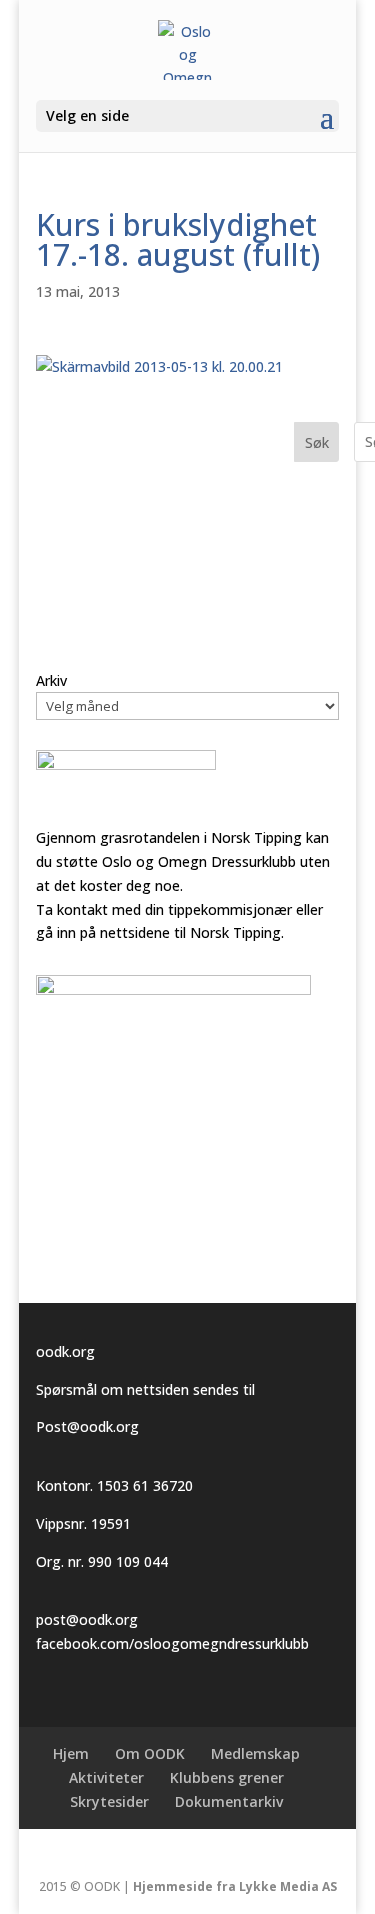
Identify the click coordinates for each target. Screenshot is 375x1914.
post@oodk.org (87, 1619)
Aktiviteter (106, 1777)
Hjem (71, 1753)
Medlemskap (255, 1753)
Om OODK (150, 1753)
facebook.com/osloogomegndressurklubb (172, 1643)
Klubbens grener (227, 1777)
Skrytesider (109, 1801)
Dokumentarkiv (229, 1801)
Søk (317, 442)
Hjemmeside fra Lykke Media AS (235, 1886)
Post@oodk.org (87, 1426)
